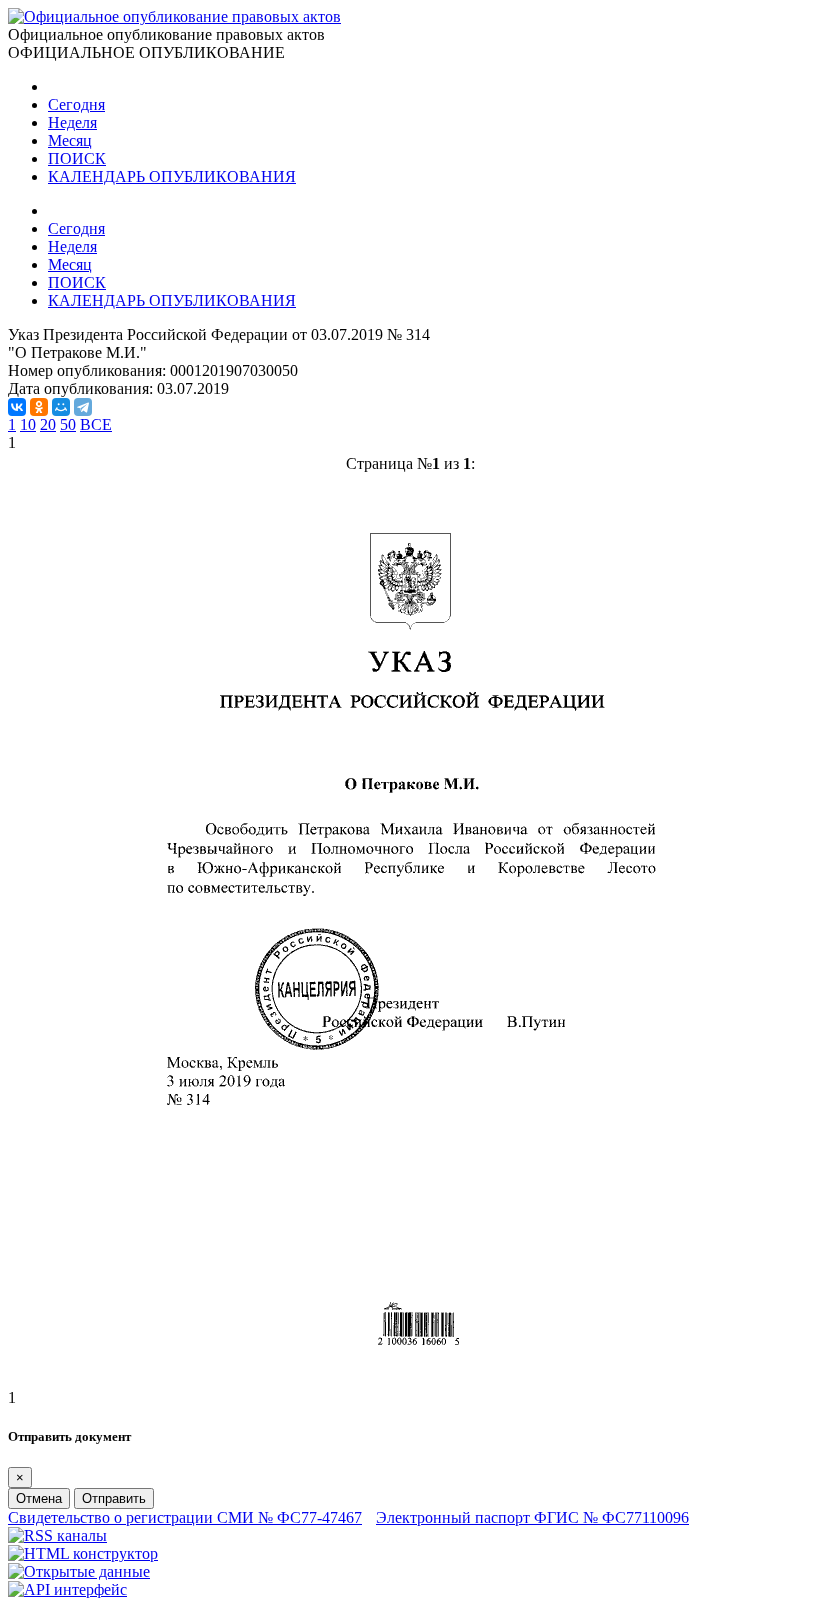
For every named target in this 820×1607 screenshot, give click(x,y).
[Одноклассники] (39, 407)
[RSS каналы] (57, 1535)
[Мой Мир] (61, 407)
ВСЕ (96, 424)
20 (48, 424)
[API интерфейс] (67, 1589)
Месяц (70, 140)
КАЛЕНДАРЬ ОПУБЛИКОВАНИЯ (172, 176)
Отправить (114, 1498)
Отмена (39, 1498)
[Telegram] (83, 407)
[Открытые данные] (79, 1571)
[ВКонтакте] (17, 407)
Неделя (72, 122)
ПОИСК (77, 158)
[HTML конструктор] (83, 1553)
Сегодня (76, 104)
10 (28, 424)
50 (68, 424)
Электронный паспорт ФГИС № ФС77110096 (532, 1517)
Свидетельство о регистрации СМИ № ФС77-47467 (185, 1517)
